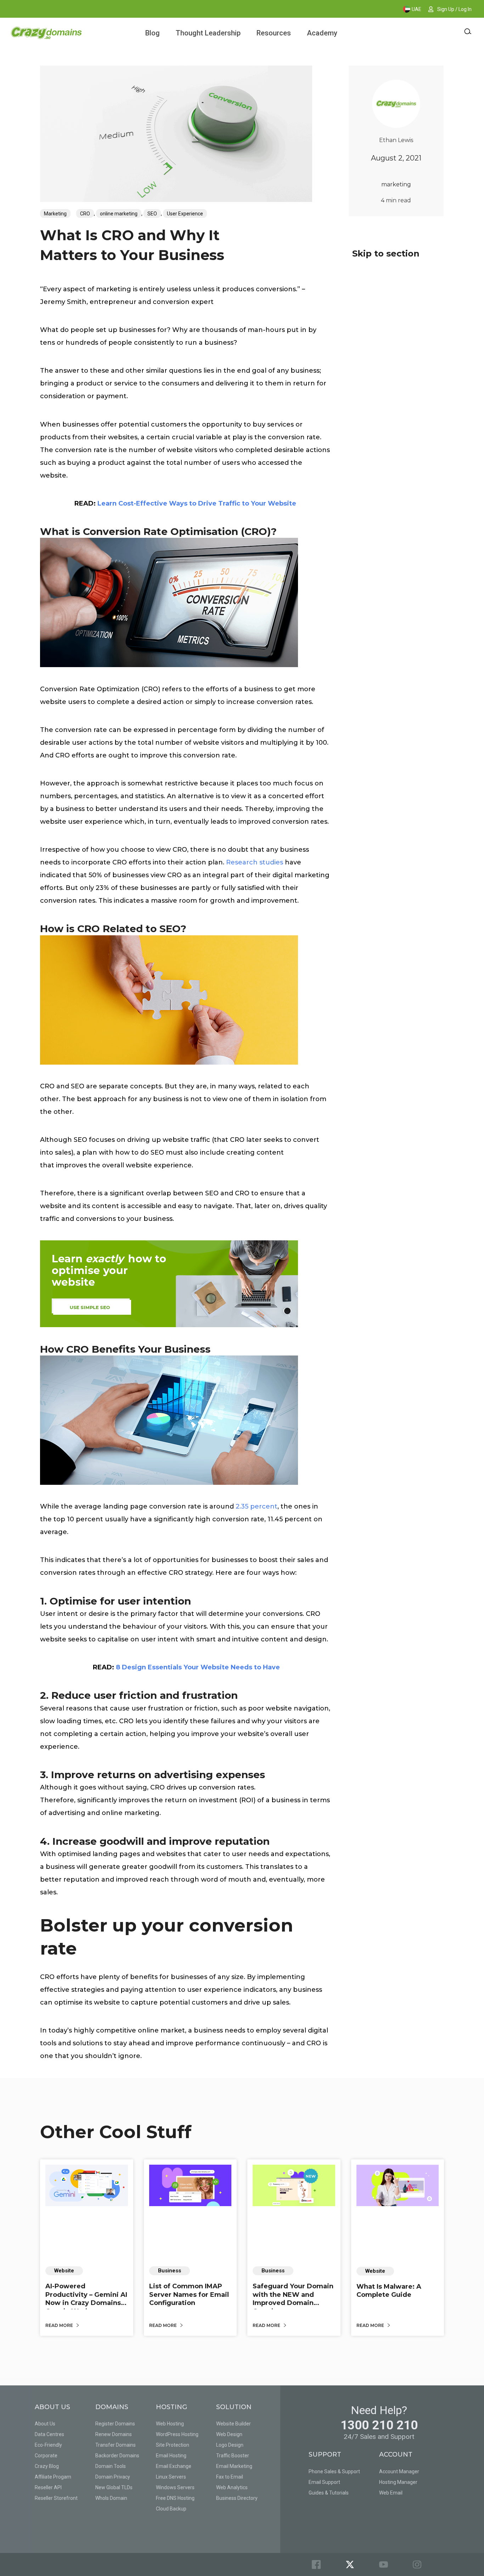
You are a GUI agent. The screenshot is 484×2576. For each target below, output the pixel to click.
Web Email (391, 2493)
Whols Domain (111, 2498)
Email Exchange (174, 2466)
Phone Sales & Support (334, 2471)
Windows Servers (175, 2487)
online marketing (119, 214)
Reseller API (48, 2487)
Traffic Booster (233, 2456)
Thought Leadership (208, 33)
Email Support (324, 2482)
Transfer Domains (116, 2445)
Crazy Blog (47, 2466)
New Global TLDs (114, 2487)
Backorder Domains (117, 2456)
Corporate (46, 2456)
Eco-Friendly (48, 2445)
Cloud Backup (171, 2509)
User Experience (185, 214)
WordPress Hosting (177, 2434)
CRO (85, 214)
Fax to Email (230, 2477)
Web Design (229, 2434)
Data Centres (49, 2434)
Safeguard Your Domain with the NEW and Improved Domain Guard (293, 2299)
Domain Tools (111, 2466)
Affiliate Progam (53, 2477)
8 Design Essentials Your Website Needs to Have (198, 1667)
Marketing (55, 214)
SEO (152, 214)
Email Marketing (234, 2466)
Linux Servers (171, 2477)
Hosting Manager (398, 2482)
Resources (274, 33)
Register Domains (115, 2424)
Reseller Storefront (56, 2498)
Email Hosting (171, 2456)
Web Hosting (170, 2424)
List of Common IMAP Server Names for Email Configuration (189, 2295)
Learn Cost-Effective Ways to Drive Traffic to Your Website (197, 503)
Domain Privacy (113, 2477)
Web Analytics (232, 2487)
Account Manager (399, 2471)
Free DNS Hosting (175, 2498)
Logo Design (230, 2445)
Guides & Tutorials (329, 2493)
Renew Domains (114, 2434)
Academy (322, 33)
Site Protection (173, 2445)
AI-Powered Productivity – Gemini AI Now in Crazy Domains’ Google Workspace (86, 2299)
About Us (45, 2424)
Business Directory (237, 2498)
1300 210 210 (379, 2425)
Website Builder (233, 2424)
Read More (60, 2325)
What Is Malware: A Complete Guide (389, 2291)
